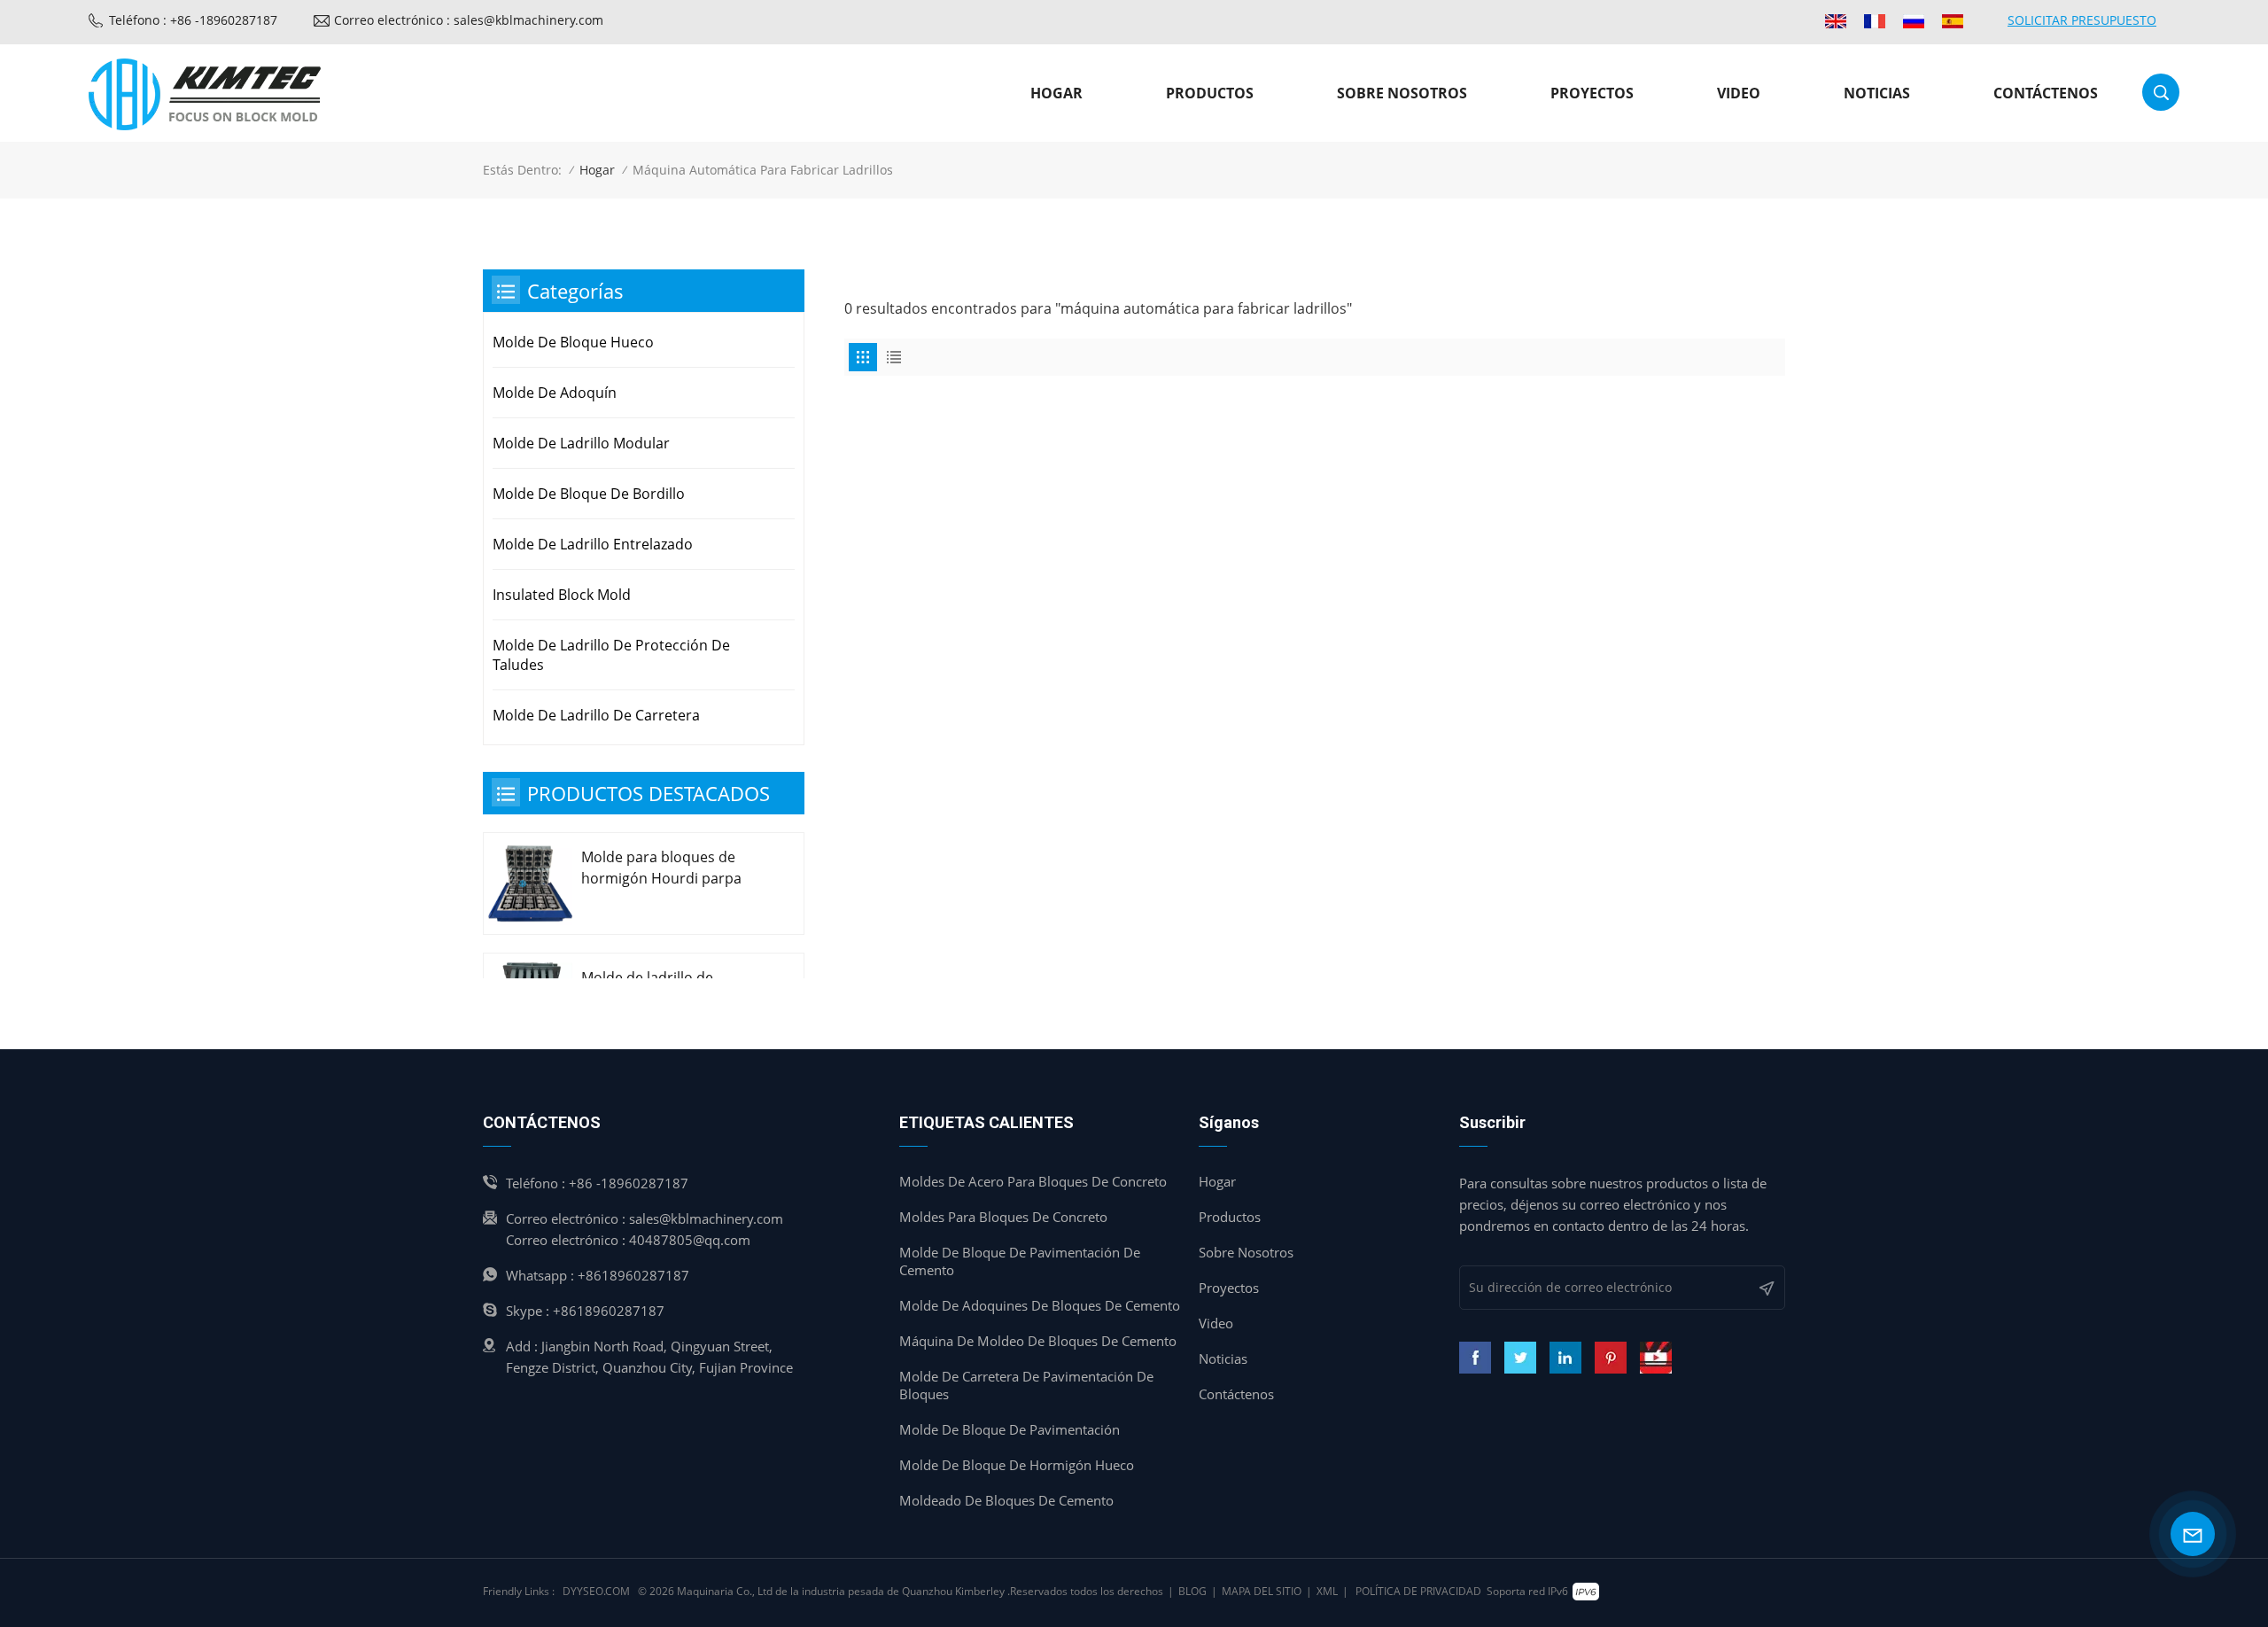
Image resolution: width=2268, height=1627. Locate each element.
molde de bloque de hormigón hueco (1017, 1465)
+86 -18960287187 (629, 1183)
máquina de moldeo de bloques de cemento (1038, 1341)
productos (1210, 93)
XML (1327, 1591)
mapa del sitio (1262, 1591)
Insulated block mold (562, 595)
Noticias (1877, 93)
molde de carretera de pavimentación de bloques (1026, 1385)
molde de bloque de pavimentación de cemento (1020, 1261)
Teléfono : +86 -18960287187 (193, 20)
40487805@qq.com (690, 1240)
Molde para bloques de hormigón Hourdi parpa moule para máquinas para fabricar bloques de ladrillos (672, 868)
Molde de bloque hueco (573, 342)
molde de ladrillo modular (581, 443)
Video (1739, 93)
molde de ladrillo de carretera (596, 715)
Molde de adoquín (555, 393)
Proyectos (1592, 93)
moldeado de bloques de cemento (1006, 1500)
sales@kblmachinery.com (706, 1218)
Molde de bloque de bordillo (589, 494)
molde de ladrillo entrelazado (593, 544)
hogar (1217, 1181)
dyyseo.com (596, 1591)
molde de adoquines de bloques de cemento (1040, 1305)
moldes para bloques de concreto (1003, 1217)
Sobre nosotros (1402, 93)
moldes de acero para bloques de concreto (1033, 1181)
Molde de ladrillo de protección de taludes (611, 655)
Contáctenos (2046, 93)
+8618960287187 (633, 1275)
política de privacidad (1418, 1591)
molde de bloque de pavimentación (1010, 1429)
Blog (1192, 1591)
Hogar (1056, 93)
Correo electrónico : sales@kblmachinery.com (469, 20)
